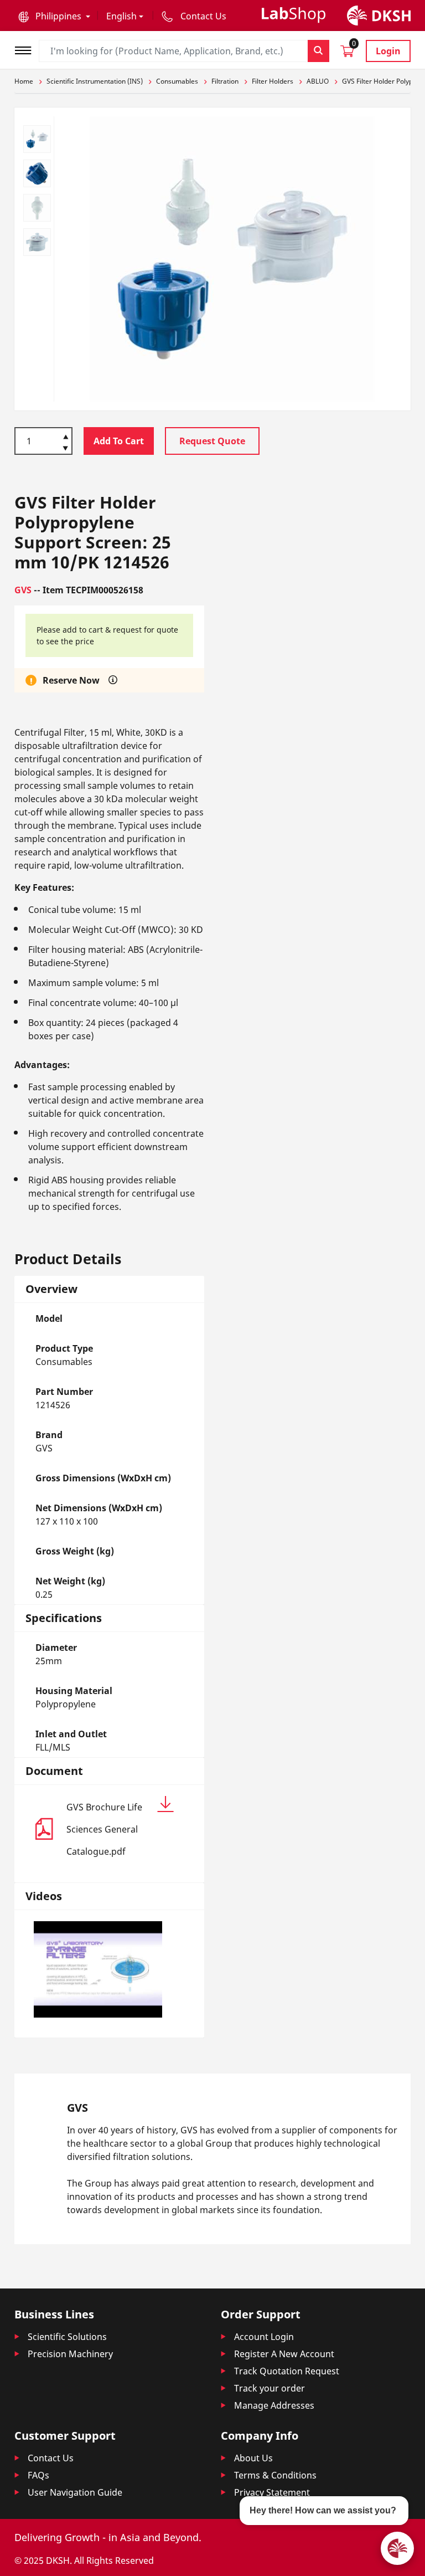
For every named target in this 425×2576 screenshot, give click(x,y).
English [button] (121, 16)
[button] (54, 16)
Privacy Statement (272, 2492)
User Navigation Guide (75, 2492)
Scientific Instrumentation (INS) (95, 81)
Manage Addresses (274, 2405)
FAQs (38, 2475)
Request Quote (212, 441)
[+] (66, 436)
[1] (66, 449)
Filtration (225, 81)
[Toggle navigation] (27, 49)
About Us (253, 2458)
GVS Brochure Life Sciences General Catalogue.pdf (104, 1829)
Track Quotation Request (287, 2371)
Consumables (177, 81)
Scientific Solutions (67, 2337)
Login (388, 51)
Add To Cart (119, 441)
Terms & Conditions (275, 2475)
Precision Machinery (70, 2354)
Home (24, 81)
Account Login (264, 2337)
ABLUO (318, 81)
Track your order (269, 2388)
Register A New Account (284, 2354)
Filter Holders (273, 81)
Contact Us (51, 2458)
